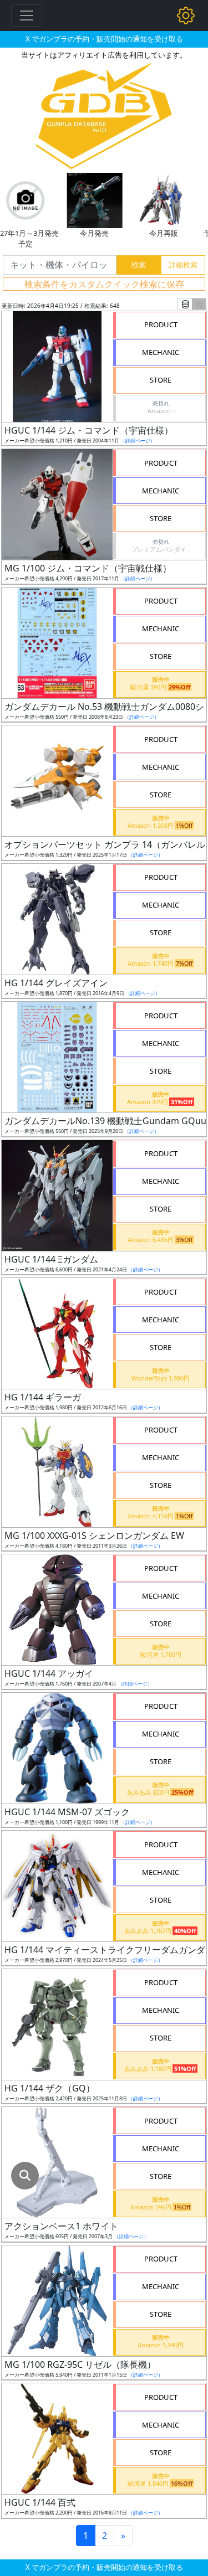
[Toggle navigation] (27, 16)
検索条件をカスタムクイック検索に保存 (104, 284)
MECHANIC (161, 352)
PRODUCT (161, 324)
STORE (161, 380)
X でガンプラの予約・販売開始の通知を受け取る (104, 39)
